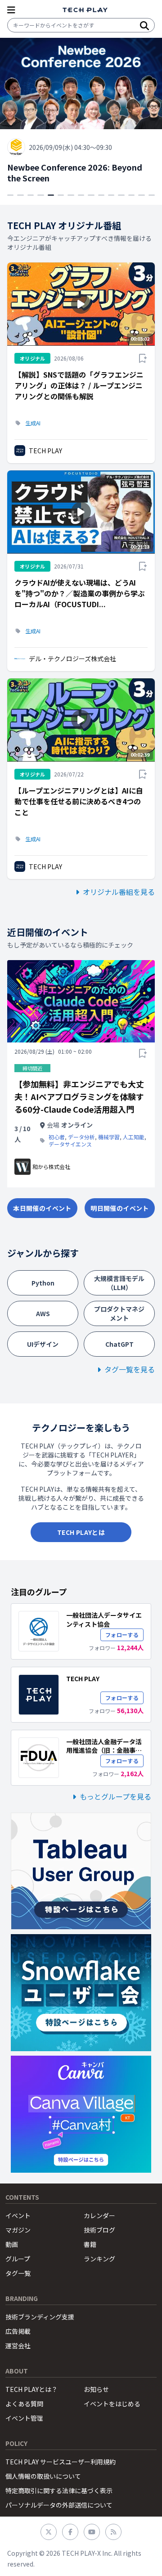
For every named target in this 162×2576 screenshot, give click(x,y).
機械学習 (109, 1137)
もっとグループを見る (115, 1796)
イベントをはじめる (112, 2404)
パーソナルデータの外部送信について (59, 2505)
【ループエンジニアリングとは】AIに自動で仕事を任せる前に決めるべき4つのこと (79, 801)
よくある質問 (24, 2404)
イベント (18, 2215)
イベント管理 (24, 2418)
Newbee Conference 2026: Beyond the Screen (75, 173)
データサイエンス (70, 1144)
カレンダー (99, 2215)
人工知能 (134, 1137)
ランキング (99, 2259)
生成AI (33, 423)
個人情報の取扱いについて (43, 2476)
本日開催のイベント (42, 1208)
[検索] (144, 25)
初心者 (57, 1137)
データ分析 (81, 1137)
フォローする (122, 1635)
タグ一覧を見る (130, 1369)
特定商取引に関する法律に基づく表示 (59, 2490)
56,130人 (130, 1710)
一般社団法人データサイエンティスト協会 (104, 1619)
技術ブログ (99, 2230)
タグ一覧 (18, 2273)
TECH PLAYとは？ (31, 2389)
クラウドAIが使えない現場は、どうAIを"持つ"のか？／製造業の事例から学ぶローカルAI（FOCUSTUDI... (80, 593)
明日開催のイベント (119, 1208)
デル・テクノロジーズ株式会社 (72, 659)
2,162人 (132, 1773)
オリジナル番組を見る (119, 892)
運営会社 (18, 2346)
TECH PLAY (45, 451)
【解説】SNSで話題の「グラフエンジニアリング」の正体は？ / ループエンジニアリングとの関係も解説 (79, 385)
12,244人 (130, 1647)
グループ (18, 2259)
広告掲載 (18, 2331)
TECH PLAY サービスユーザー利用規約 (61, 2462)
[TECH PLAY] (85, 10)
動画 (12, 2244)
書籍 (90, 2244)
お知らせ (96, 2389)
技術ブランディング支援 (40, 2317)
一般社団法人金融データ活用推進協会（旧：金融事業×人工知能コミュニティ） (104, 1750)
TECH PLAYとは (81, 1532)
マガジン (18, 2230)
